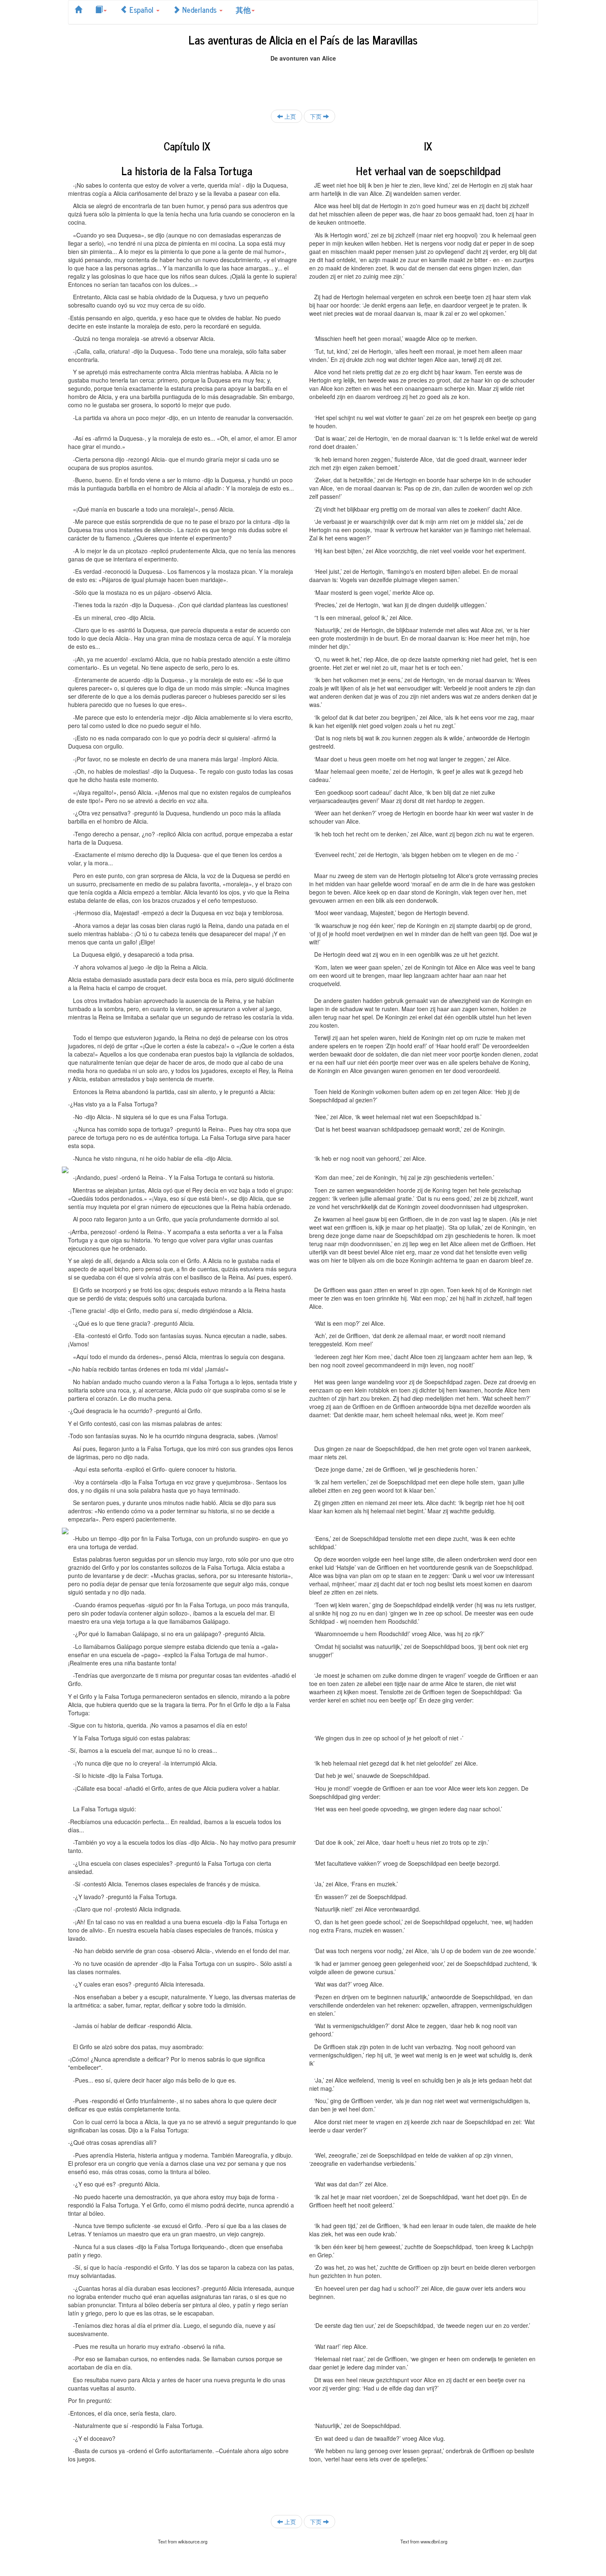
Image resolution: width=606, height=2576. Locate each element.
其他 (243, 9)
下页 (317, 116)
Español (141, 9)
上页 (289, 116)
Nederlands (199, 9)
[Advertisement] (303, 81)
